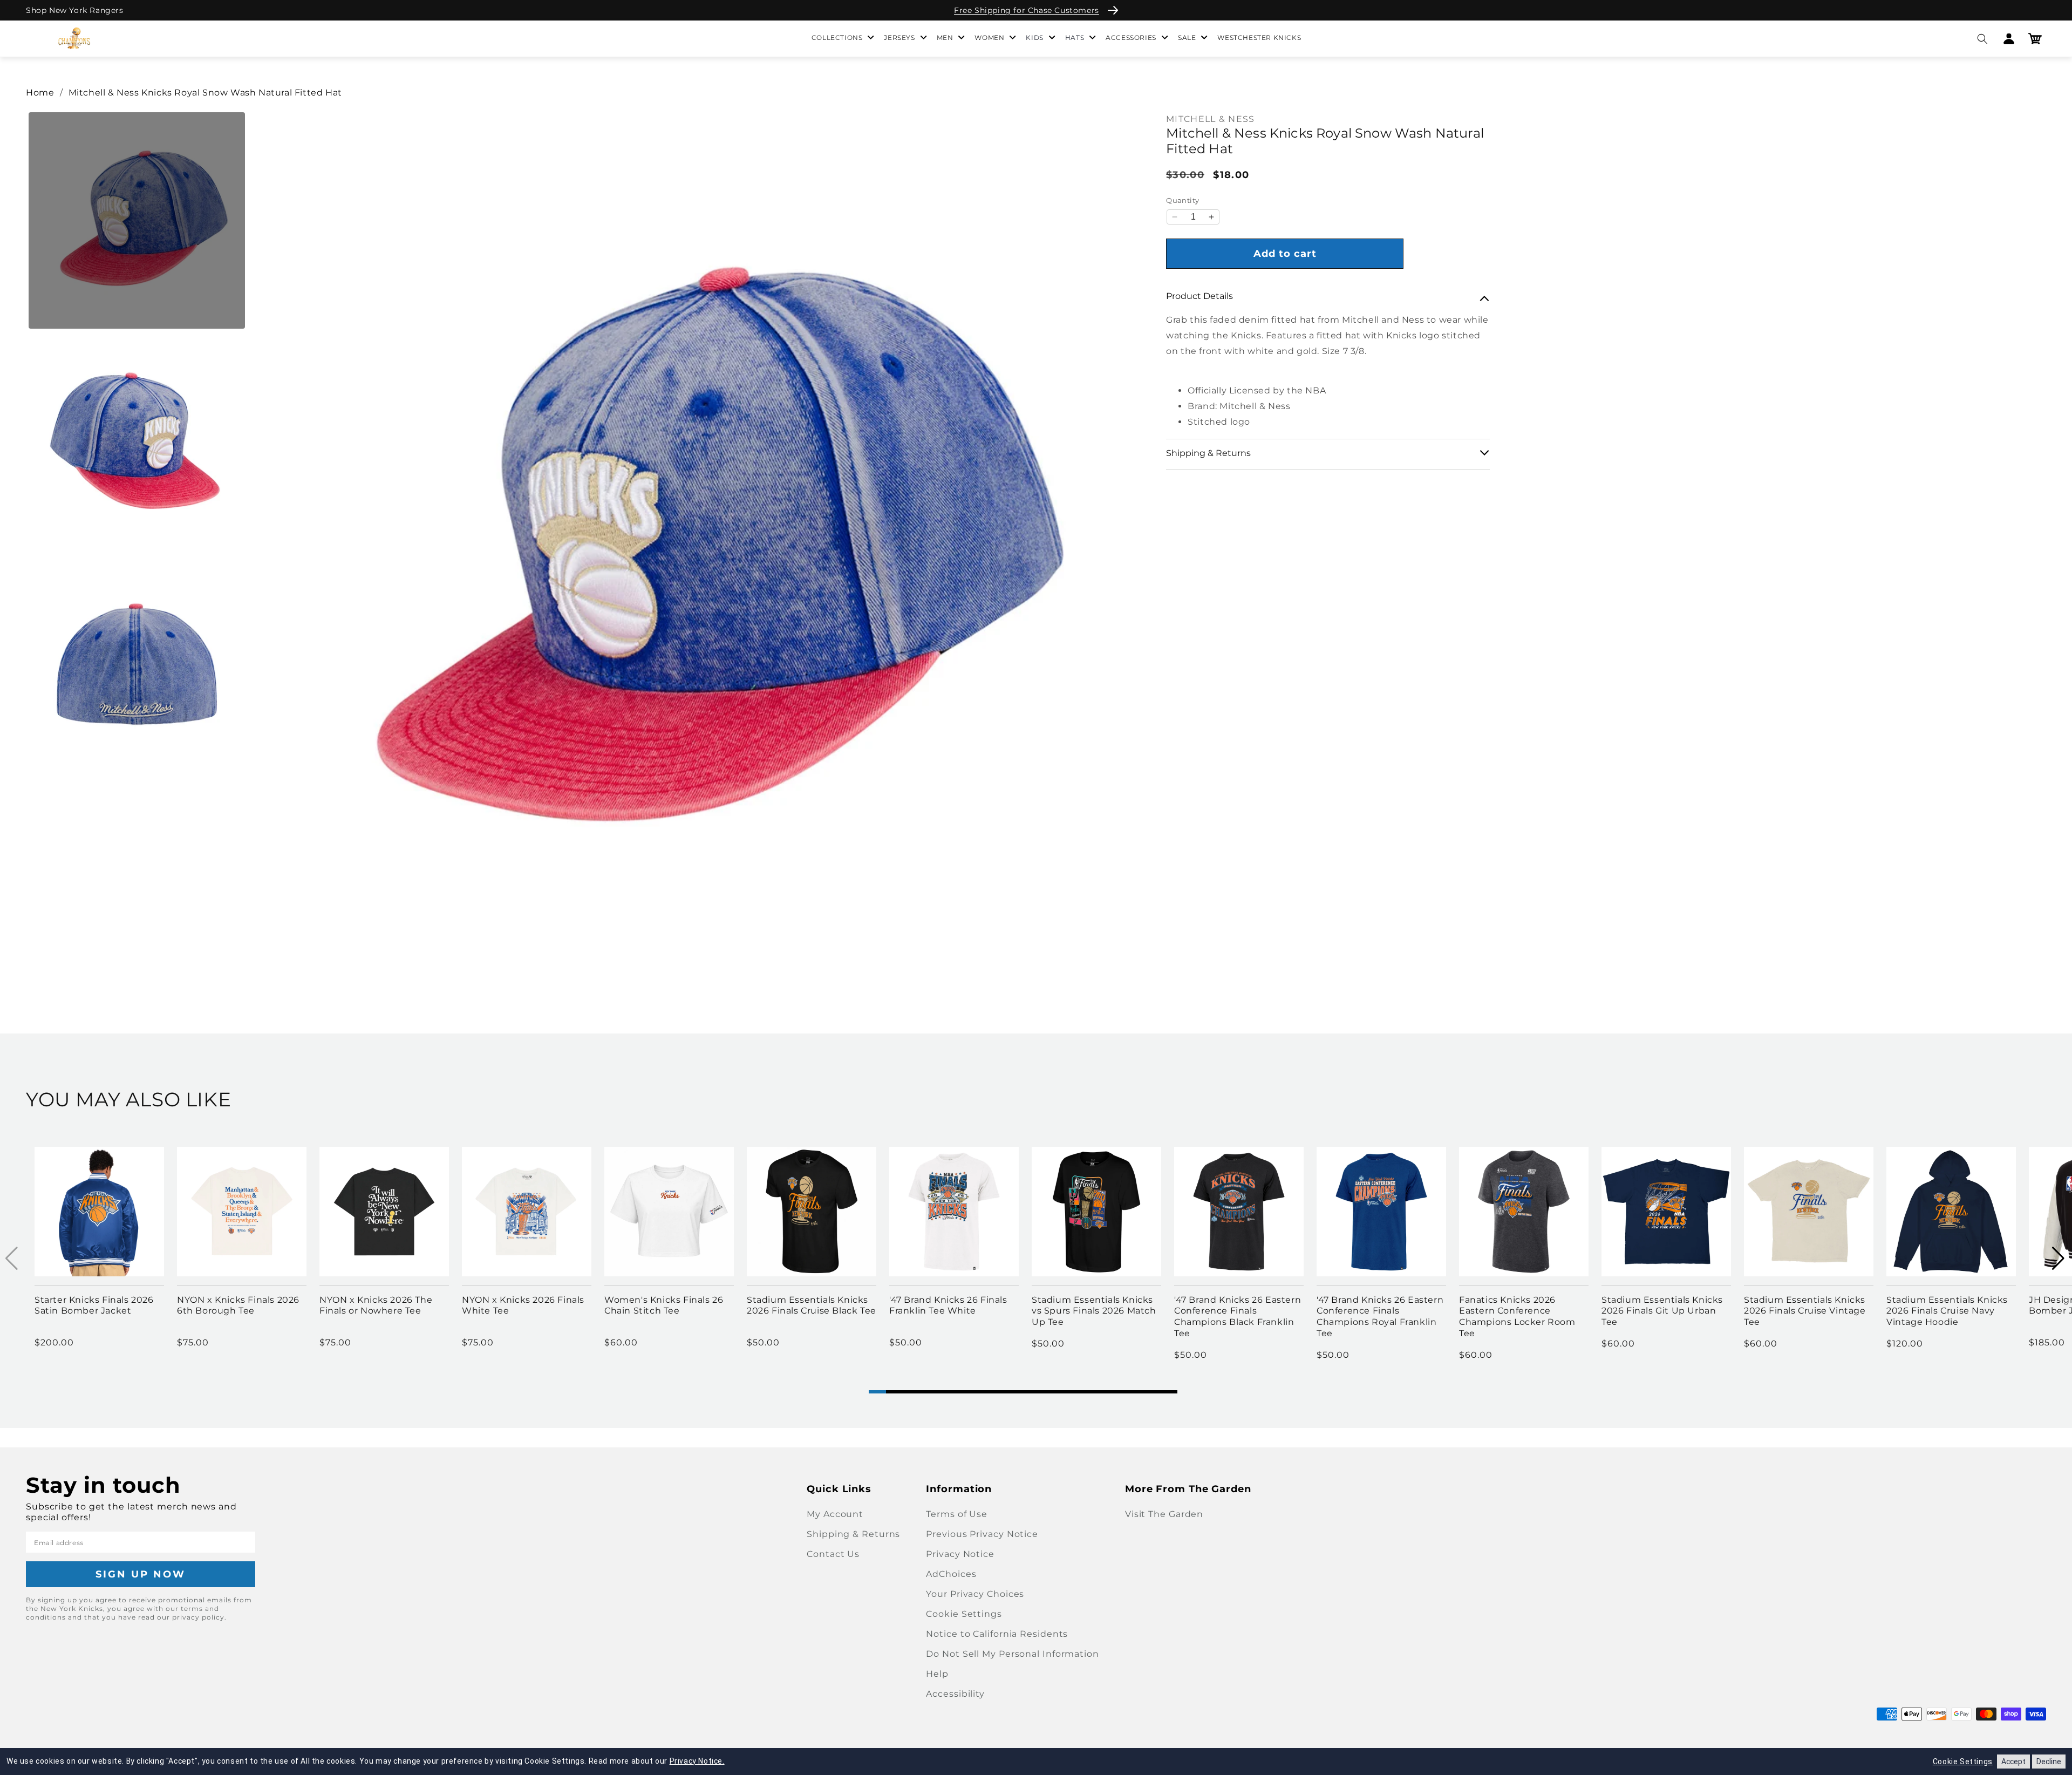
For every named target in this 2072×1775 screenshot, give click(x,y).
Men (945, 38)
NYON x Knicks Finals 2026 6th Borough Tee (238, 1305)
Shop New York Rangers (75, 10)
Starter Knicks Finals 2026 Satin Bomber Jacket (94, 1305)
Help (937, 1674)
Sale (1187, 38)
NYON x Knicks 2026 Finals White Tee (523, 1305)
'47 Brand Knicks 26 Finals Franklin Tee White (948, 1305)
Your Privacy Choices (975, 1594)
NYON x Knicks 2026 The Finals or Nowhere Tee (376, 1305)
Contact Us (833, 1554)
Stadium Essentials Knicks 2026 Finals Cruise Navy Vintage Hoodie (1947, 1311)
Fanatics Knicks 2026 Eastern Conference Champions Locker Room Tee (1517, 1317)
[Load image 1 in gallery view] (137, 220)
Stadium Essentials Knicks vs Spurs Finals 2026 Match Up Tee (1094, 1311)
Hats (1075, 38)
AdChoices (951, 1574)
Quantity (1182, 200)
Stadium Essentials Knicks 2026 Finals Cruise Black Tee (812, 1305)
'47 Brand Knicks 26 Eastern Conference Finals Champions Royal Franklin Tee (1380, 1317)
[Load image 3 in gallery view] (137, 664)
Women (989, 38)
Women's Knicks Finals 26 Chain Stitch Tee (664, 1305)
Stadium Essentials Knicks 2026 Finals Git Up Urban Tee (1662, 1311)
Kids (1034, 38)
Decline (2049, 1762)
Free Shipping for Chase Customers (1027, 10)
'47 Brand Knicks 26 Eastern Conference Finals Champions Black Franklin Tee (1238, 1317)
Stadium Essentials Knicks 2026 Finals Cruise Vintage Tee (1805, 1311)
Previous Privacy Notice (982, 1534)
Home (40, 93)
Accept (2013, 1762)
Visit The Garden (1164, 1514)
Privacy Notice (960, 1554)
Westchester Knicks (1259, 38)
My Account (835, 1514)
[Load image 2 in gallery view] (137, 442)
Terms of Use (957, 1514)
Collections (837, 38)
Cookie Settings (964, 1614)
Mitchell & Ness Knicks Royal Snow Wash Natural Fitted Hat (205, 93)
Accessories (1131, 38)
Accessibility (955, 1694)
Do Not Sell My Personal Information (1013, 1654)
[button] (1982, 39)
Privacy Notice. (697, 1761)
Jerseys (899, 38)
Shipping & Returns (853, 1534)
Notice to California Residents (997, 1634)
